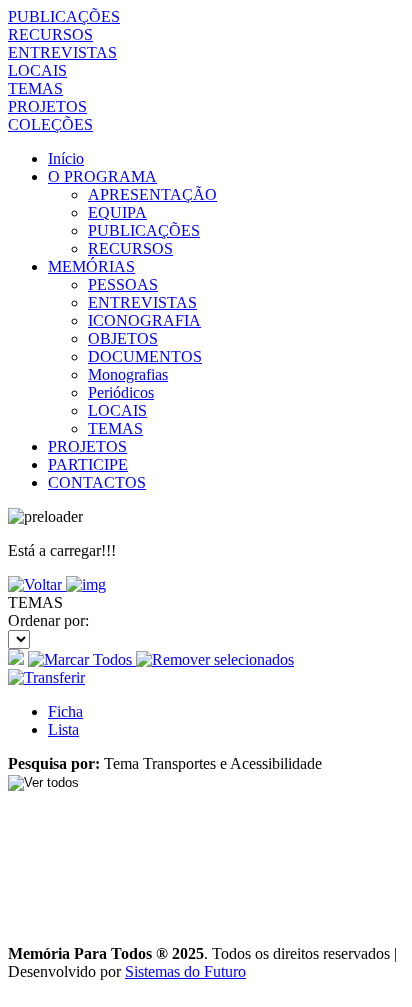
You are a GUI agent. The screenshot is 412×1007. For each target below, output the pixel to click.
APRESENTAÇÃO (152, 194)
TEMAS (35, 88)
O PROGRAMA (102, 176)
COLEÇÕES (50, 124)
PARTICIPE (88, 464)
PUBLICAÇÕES (64, 16)
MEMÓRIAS (91, 266)
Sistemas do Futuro (185, 971)
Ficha (65, 711)
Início (66, 158)
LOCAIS (37, 70)
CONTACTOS (97, 482)
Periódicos (121, 392)
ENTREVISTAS (62, 52)
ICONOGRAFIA (144, 320)
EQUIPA (117, 212)
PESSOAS (123, 284)
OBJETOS (123, 338)
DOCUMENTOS (145, 356)
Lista (63, 729)
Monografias (128, 374)
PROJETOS (47, 106)
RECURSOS (50, 34)
